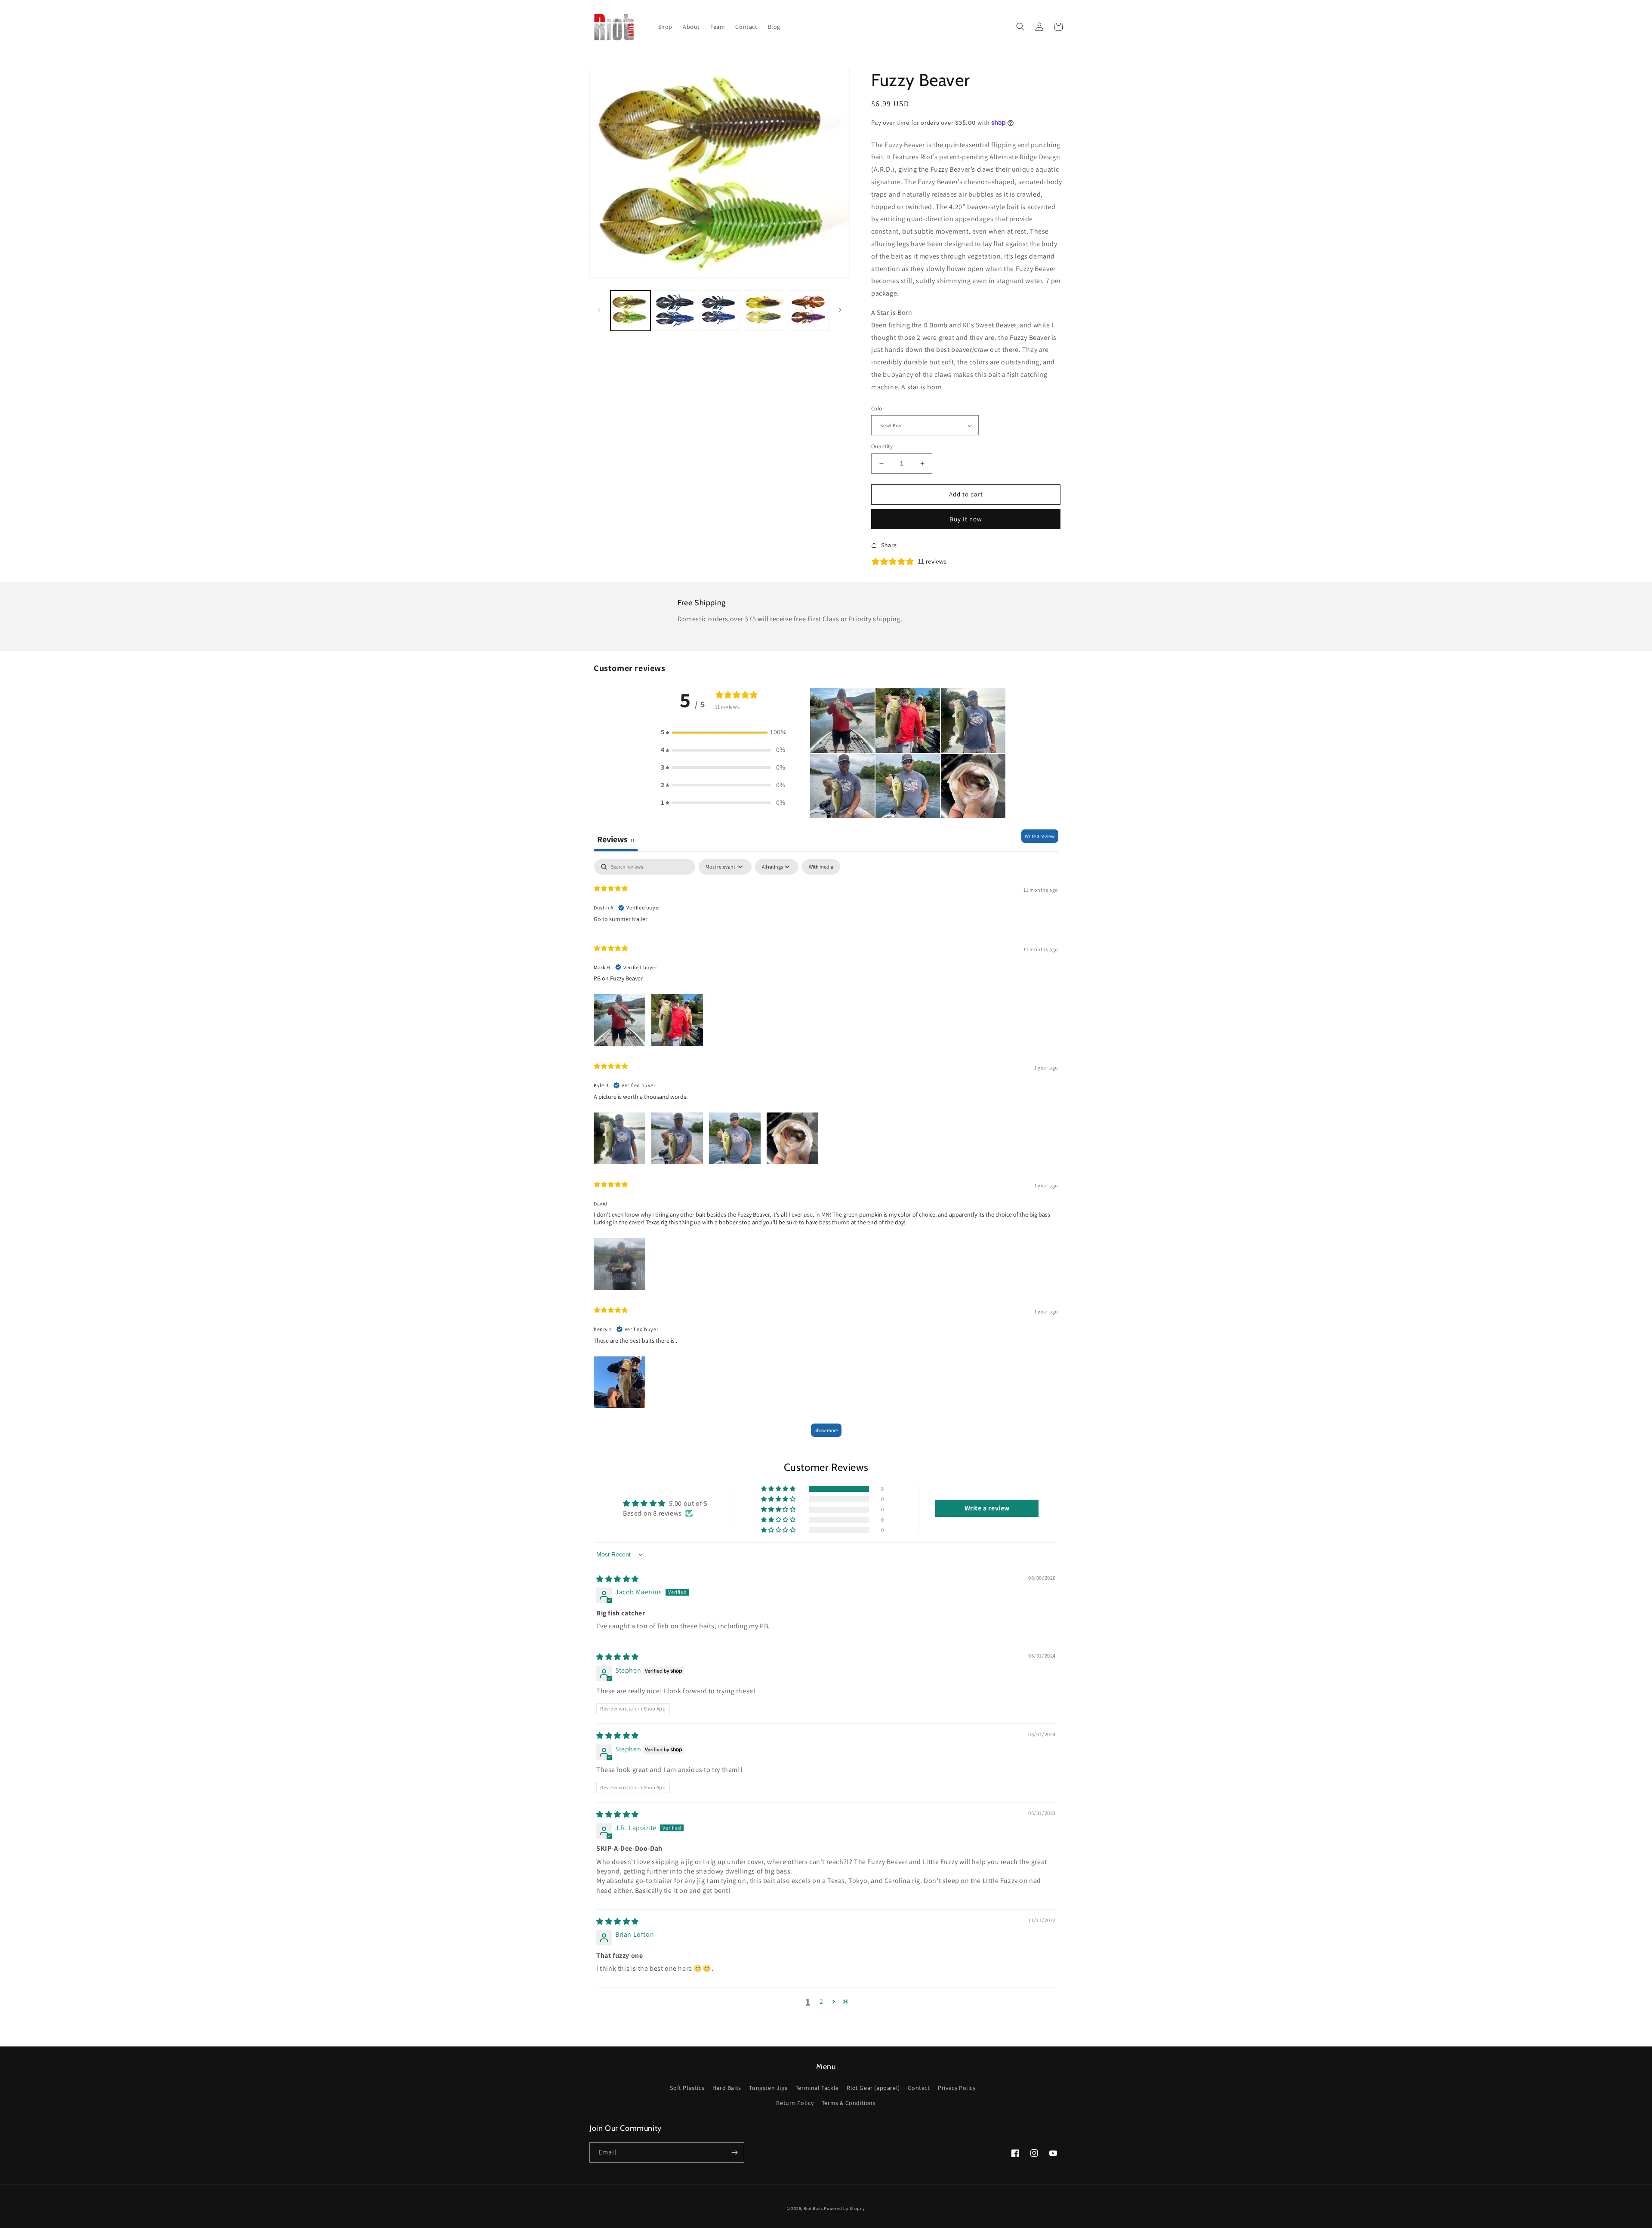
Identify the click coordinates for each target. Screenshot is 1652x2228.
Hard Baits (727, 2088)
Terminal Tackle (817, 2088)
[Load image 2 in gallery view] (675, 310)
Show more (826, 1430)
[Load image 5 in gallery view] (809, 310)
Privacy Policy (957, 2088)
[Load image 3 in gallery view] (720, 310)
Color (878, 408)
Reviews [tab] (616, 839)
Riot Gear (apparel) (873, 2088)
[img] (618, 1579)
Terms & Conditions (849, 2103)
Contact (919, 2088)
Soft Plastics (687, 2088)
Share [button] (889, 545)
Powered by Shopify (844, 2208)
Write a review (1040, 836)
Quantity (882, 446)
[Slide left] (599, 310)
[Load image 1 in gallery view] (630, 310)
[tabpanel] (826, 1152)
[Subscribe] (734, 2153)
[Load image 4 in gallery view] (764, 310)
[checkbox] (821, 867)
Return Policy (795, 2103)
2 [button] (821, 2002)
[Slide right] (840, 310)
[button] (1020, 27)
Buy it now (966, 519)
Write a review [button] (987, 1508)
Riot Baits (813, 2208)
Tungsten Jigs (768, 2088)
